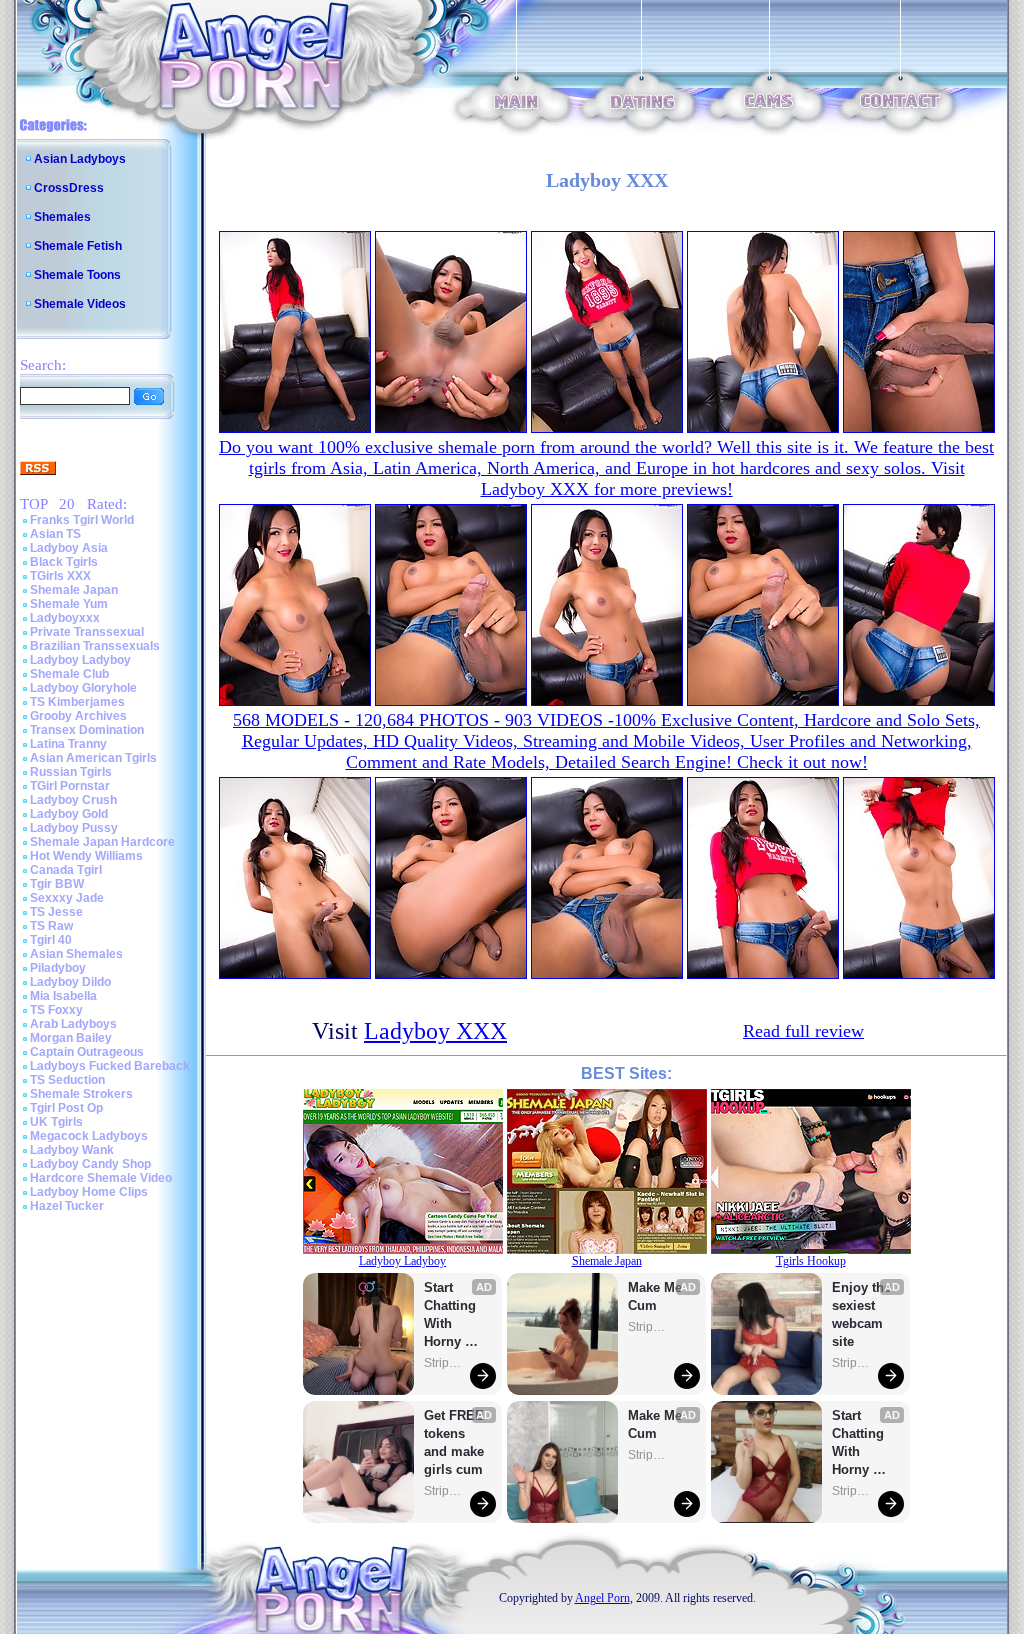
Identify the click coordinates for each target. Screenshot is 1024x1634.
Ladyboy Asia (69, 548)
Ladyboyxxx (65, 618)
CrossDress (69, 188)
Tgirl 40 (51, 940)
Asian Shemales (76, 954)
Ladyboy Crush (73, 800)
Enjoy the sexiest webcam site (862, 1314)
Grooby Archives (78, 716)
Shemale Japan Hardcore (102, 842)
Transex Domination (87, 730)
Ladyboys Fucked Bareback (110, 1066)
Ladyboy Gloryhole (83, 688)
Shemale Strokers (81, 1094)
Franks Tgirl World (82, 520)
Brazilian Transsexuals (95, 646)
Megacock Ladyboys (89, 1136)
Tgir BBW (57, 884)
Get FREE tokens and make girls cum (454, 1442)
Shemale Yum (69, 604)
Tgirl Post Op (66, 1108)
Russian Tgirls (71, 772)
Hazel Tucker (67, 1206)
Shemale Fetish (78, 246)
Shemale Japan (74, 590)
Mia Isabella (63, 996)
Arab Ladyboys (73, 1024)
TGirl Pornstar (70, 786)
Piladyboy (58, 968)
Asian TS (55, 534)
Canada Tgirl (66, 870)
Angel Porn (602, 1598)
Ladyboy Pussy (74, 828)
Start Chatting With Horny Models (452, 1315)
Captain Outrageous (87, 1052)
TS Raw (51, 926)
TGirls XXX (60, 576)
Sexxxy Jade (67, 898)
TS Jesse (56, 912)
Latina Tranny (68, 744)
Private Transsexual (87, 632)
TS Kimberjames (77, 702)
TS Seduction (67, 1080)
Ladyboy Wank (72, 1150)
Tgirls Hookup (811, 1261)
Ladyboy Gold (69, 814)
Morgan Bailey (71, 1038)
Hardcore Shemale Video (101, 1178)
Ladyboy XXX (435, 1031)
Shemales (62, 217)
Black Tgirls (64, 562)
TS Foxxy (56, 1010)
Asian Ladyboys (80, 159)
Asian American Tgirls (93, 758)
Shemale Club (69, 674)
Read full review (803, 1031)
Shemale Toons (77, 275)
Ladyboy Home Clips (89, 1192)
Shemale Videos (80, 304)
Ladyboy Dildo (70, 982)
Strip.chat (444, 1363)
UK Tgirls (56, 1122)
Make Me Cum (657, 1296)
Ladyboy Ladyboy (80, 660)
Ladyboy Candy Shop (90, 1164)
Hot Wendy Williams (86, 856)
